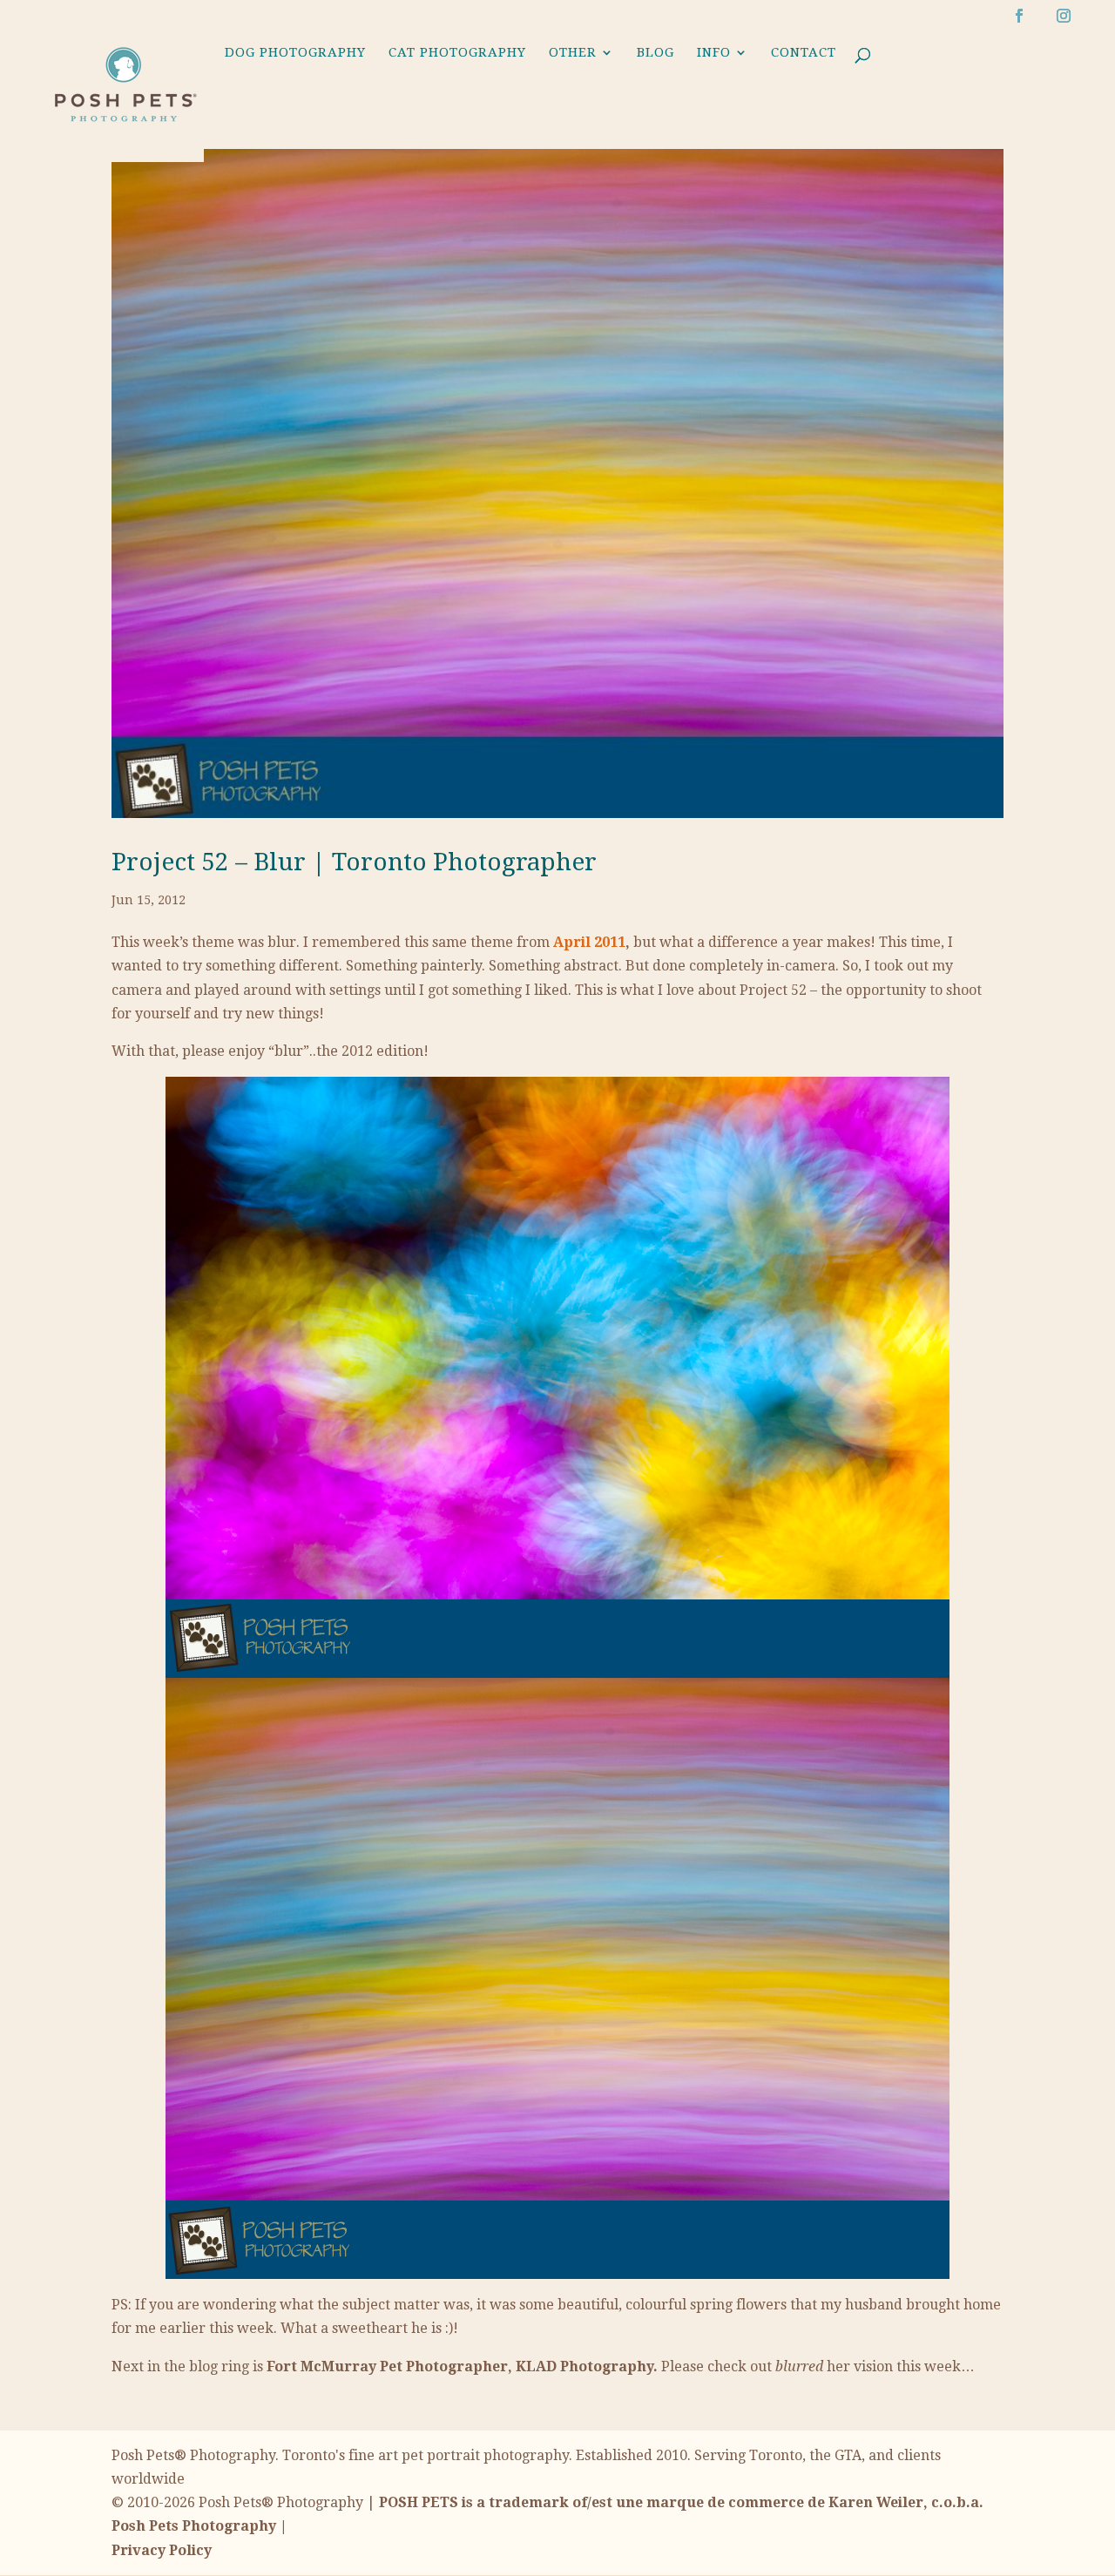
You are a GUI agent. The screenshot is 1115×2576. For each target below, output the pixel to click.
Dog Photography (295, 53)
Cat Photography (457, 53)
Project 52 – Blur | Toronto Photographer (354, 862)
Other (573, 53)
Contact (804, 53)
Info (714, 53)
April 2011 (589, 942)
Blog (655, 53)
